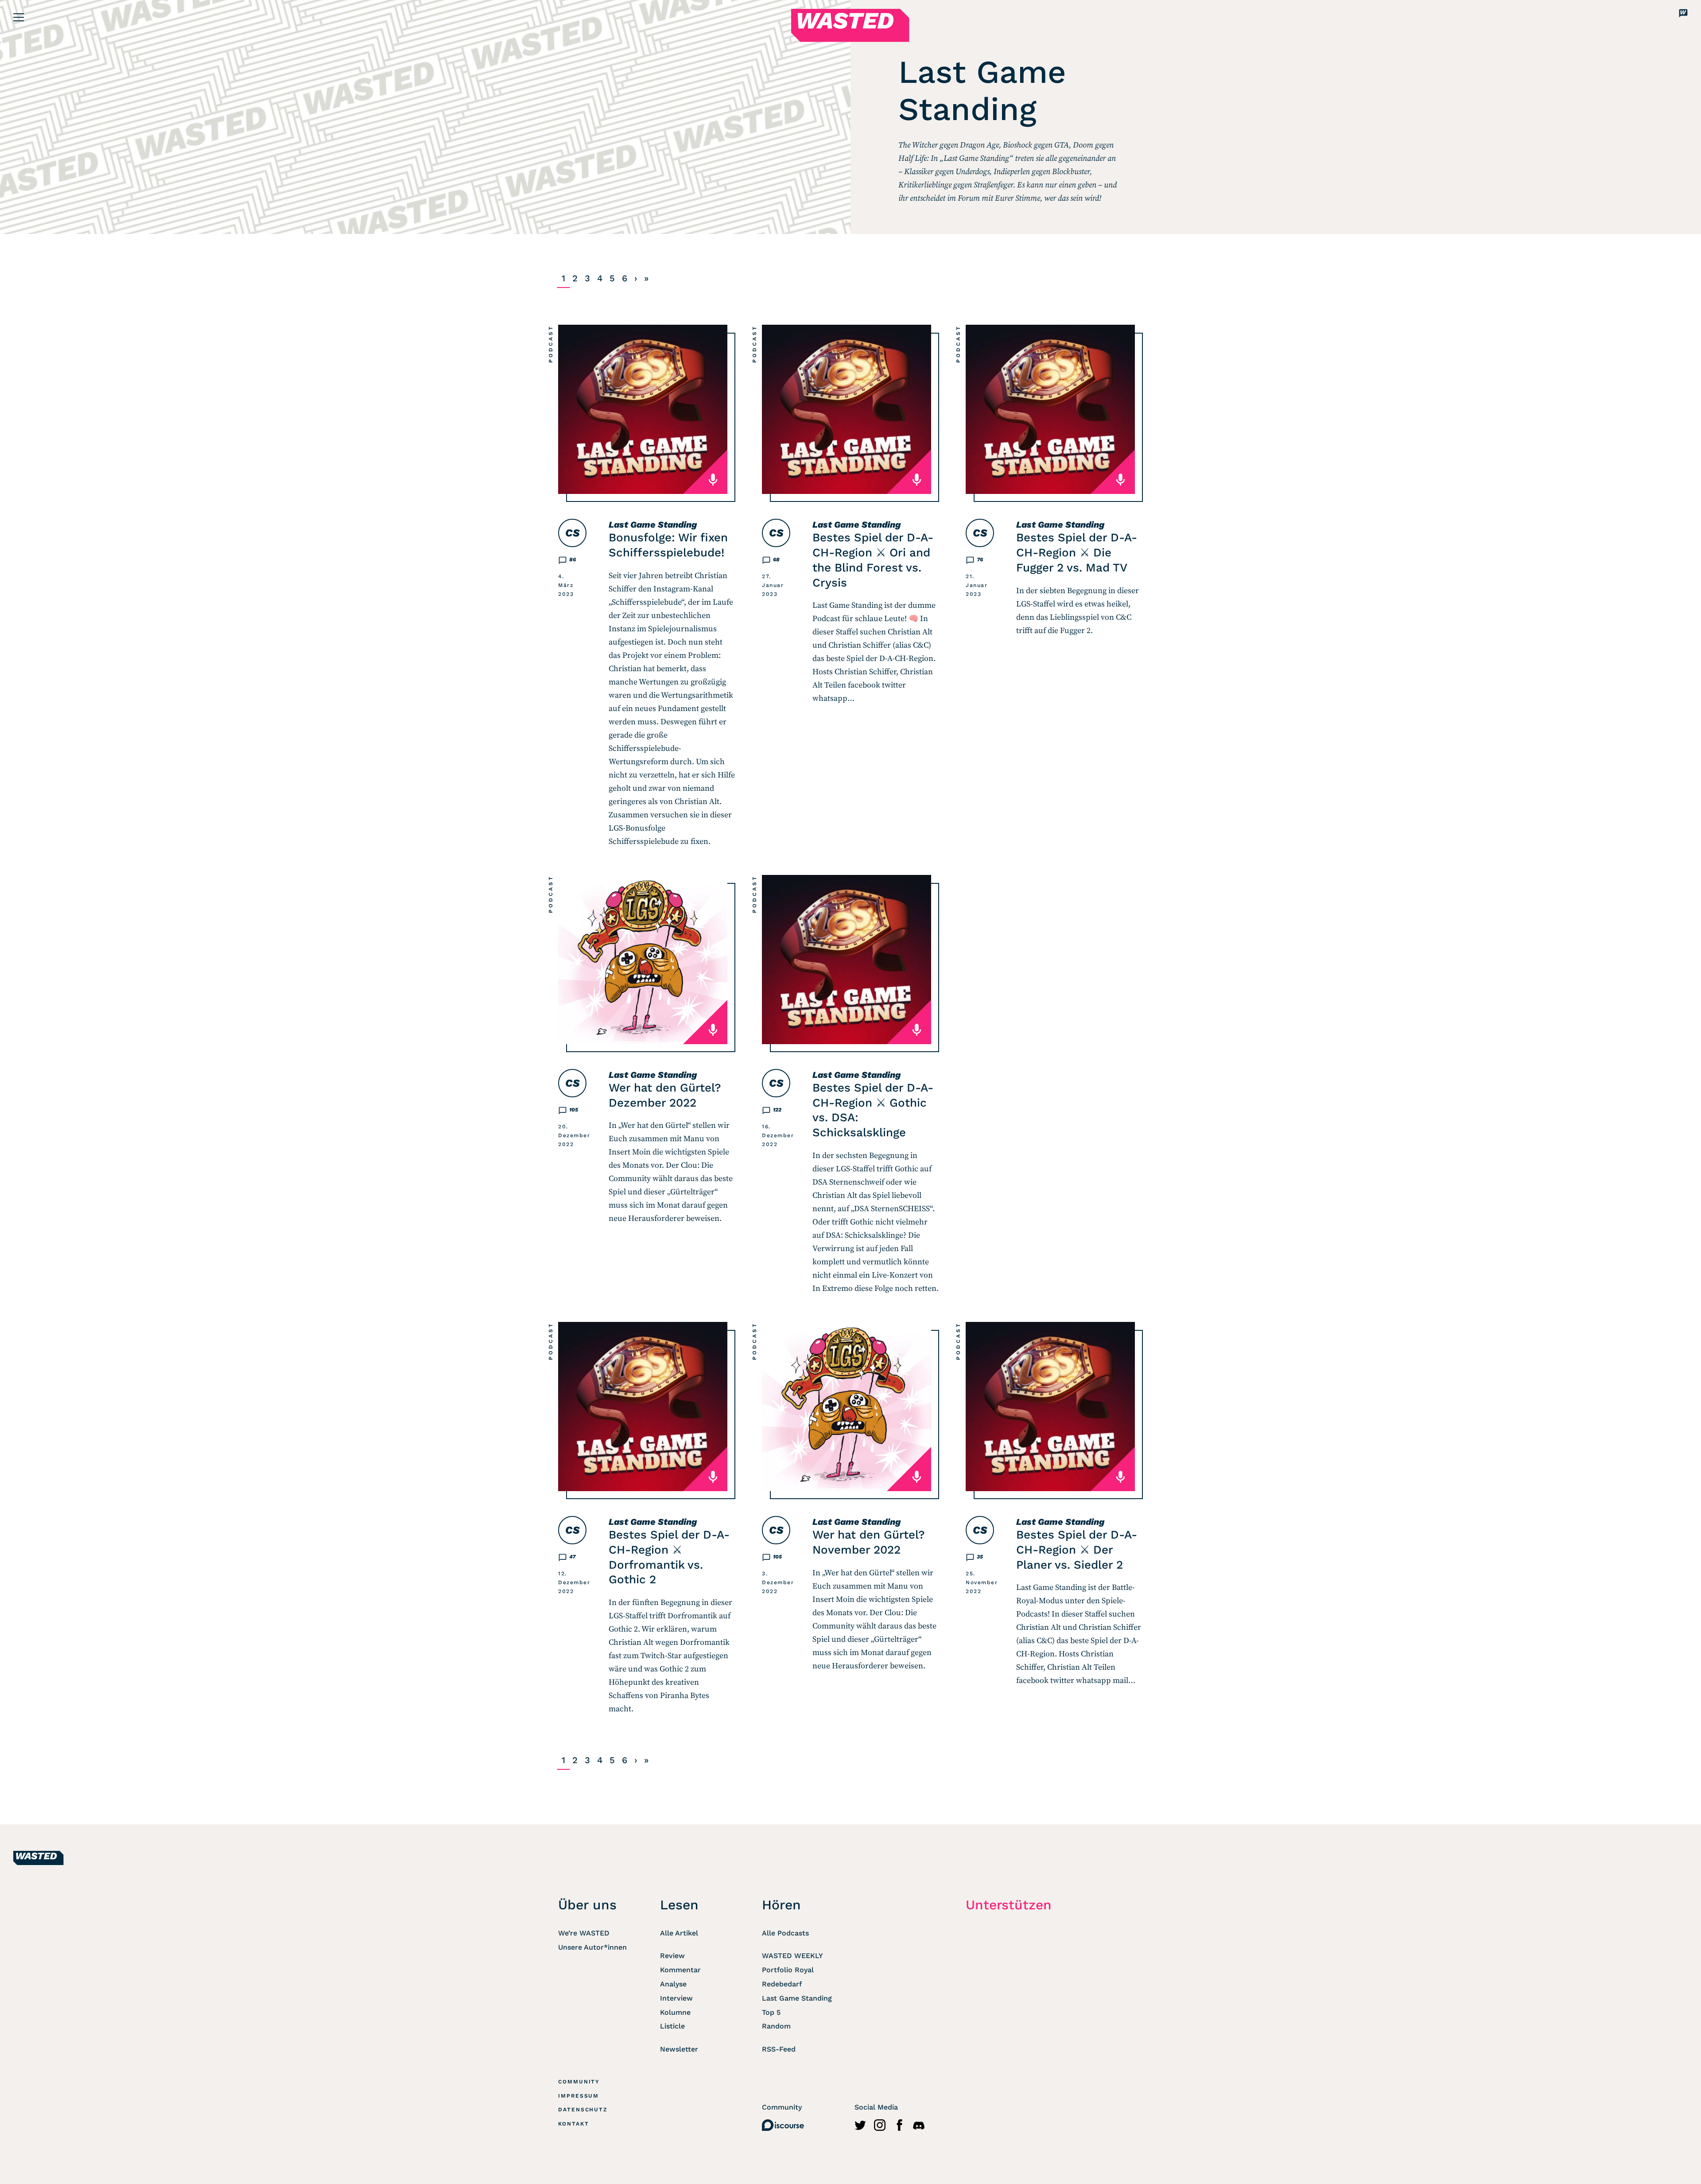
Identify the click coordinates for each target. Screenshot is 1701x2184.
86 (573, 560)
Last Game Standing (653, 525)
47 (572, 1557)
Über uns (587, 1905)
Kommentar (680, 1970)
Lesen (679, 1905)
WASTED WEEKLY (792, 1956)
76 (980, 560)
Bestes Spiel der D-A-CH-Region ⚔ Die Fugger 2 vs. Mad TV (1077, 552)
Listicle (672, 2026)
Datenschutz (583, 2110)
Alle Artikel (679, 1933)
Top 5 (771, 2012)
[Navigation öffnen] (19, 17)
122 (777, 1110)
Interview (676, 1998)
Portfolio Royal (788, 1970)
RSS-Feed (779, 2049)
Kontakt (573, 2124)
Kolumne (675, 2012)
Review (672, 1956)
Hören (781, 1905)
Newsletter (679, 2049)
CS (572, 533)
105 (574, 1110)
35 (980, 1557)
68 (776, 560)
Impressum (579, 2096)
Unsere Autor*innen (592, 1947)
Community (579, 2082)
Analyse (673, 1984)
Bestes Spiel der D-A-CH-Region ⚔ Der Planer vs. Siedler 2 (1077, 1550)
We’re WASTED (584, 1933)
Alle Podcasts (785, 1933)
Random (776, 2026)
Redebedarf (782, 1984)
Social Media (876, 2107)
